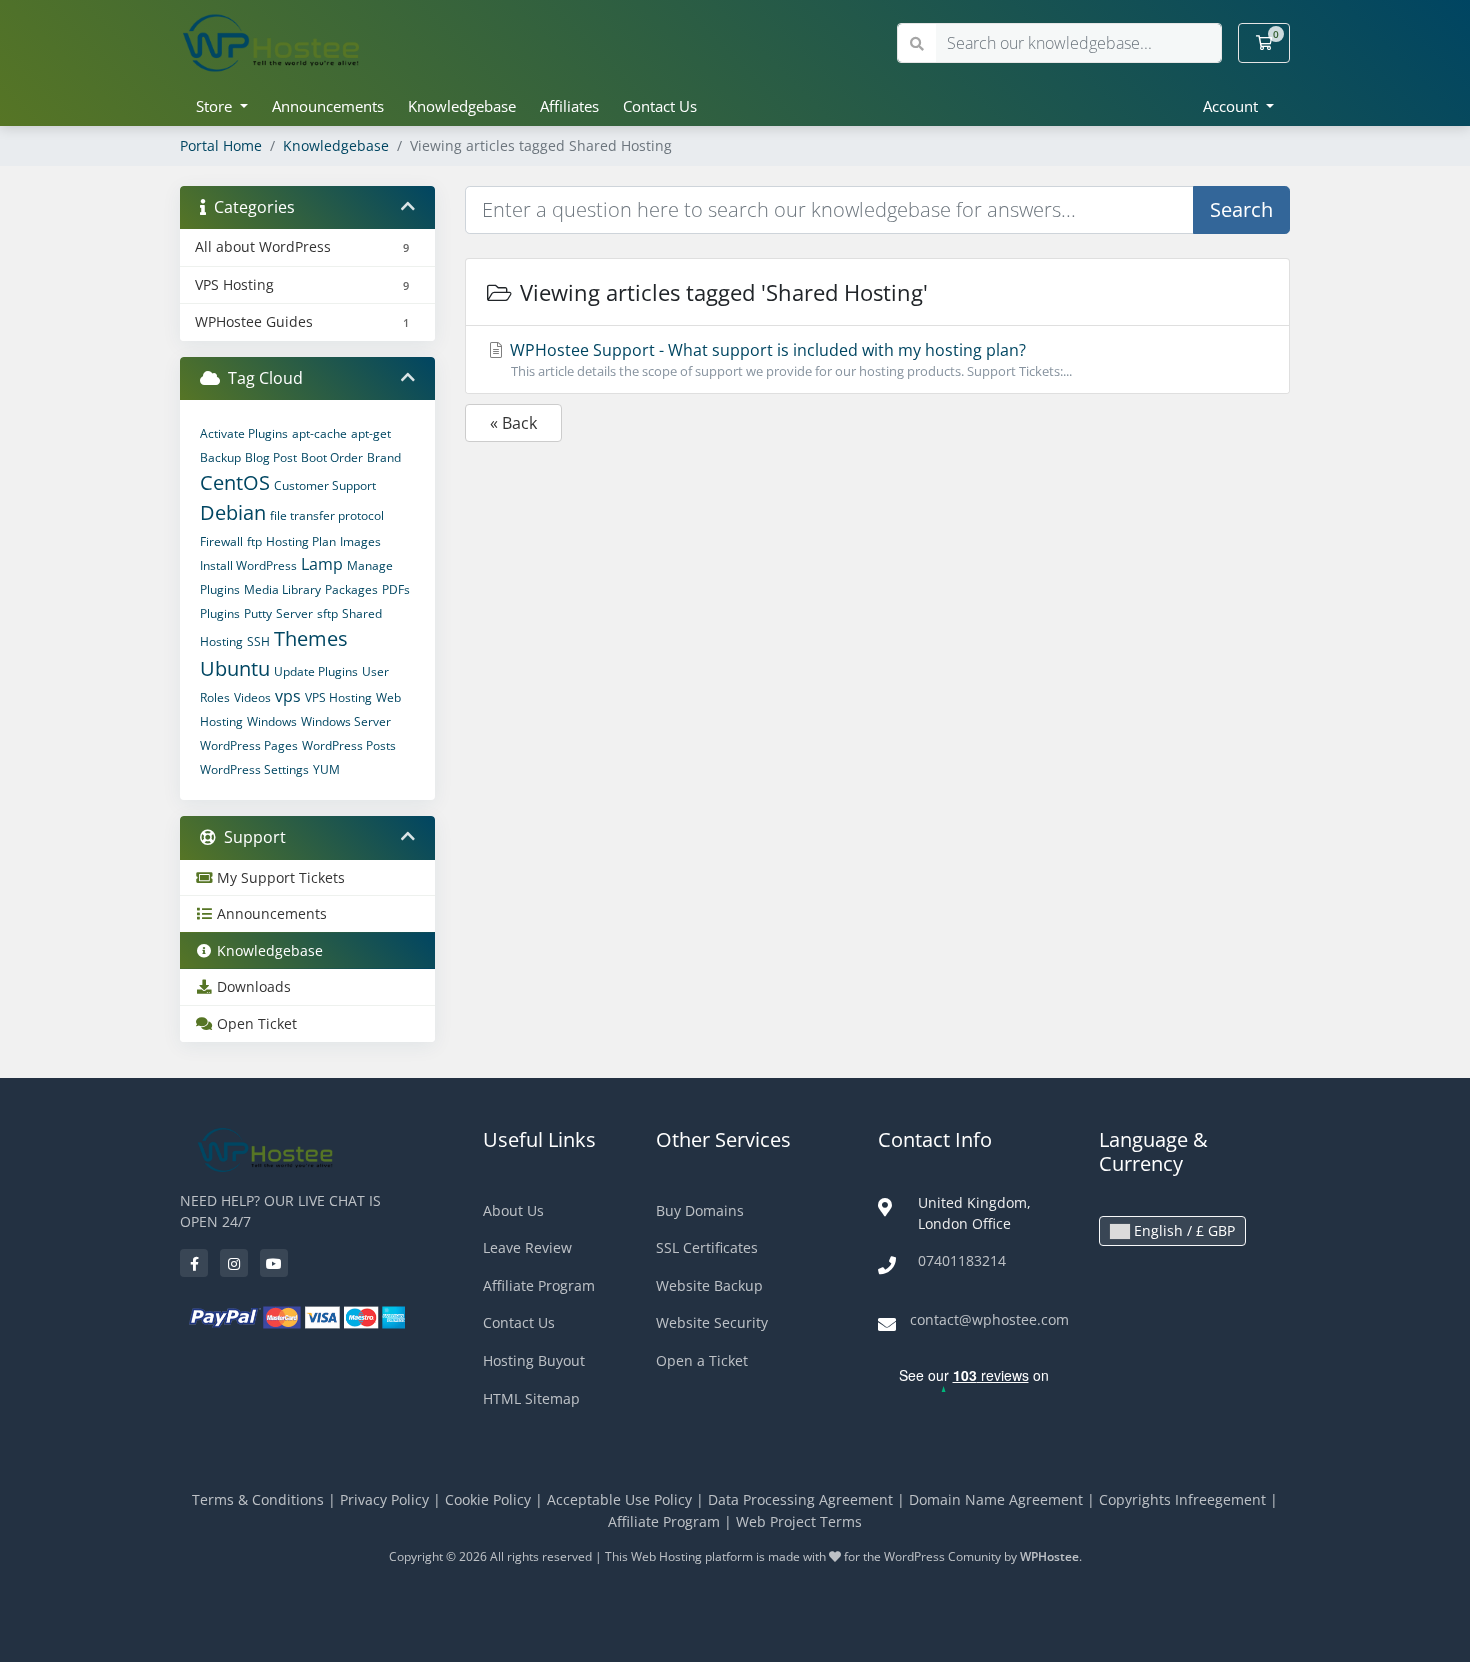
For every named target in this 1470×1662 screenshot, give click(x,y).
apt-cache (319, 433)
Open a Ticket (702, 1360)
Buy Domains (700, 1210)
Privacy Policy (384, 1499)
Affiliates (569, 106)
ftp (254, 541)
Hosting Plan (301, 541)
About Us (513, 1210)
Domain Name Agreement (996, 1499)
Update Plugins (316, 671)
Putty (258, 613)
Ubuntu (235, 668)
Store (216, 106)
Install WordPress (248, 565)
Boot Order (332, 457)
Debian (233, 512)
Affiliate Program (539, 1285)
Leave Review (527, 1247)
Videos (252, 697)
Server (294, 613)
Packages (351, 589)
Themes (311, 638)
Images (360, 541)
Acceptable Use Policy (619, 1499)
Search (1241, 209)
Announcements (328, 106)
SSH (258, 641)
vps (288, 696)
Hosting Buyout (534, 1360)
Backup (220, 457)
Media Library (282, 589)
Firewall (221, 541)
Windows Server (346, 721)
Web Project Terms (799, 1521)
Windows (272, 721)
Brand (384, 457)
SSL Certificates (707, 1247)
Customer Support (325, 485)
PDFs (396, 589)
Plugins (220, 613)
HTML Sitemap (531, 1398)
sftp (327, 613)
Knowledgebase (462, 106)
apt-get (371, 433)
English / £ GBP (1182, 1230)
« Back (513, 423)
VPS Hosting (338, 697)
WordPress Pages (249, 745)
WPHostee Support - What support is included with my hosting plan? (789, 359)
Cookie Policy (488, 1499)
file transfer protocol (327, 515)
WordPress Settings (254, 769)
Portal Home (221, 145)
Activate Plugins (244, 433)
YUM (326, 769)
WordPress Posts (349, 745)
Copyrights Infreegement (1182, 1499)
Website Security (712, 1322)
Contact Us (660, 106)
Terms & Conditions (258, 1499)
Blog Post (271, 457)
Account (1232, 106)
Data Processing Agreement (800, 1499)
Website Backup (709, 1285)
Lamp (322, 564)
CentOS (235, 482)
